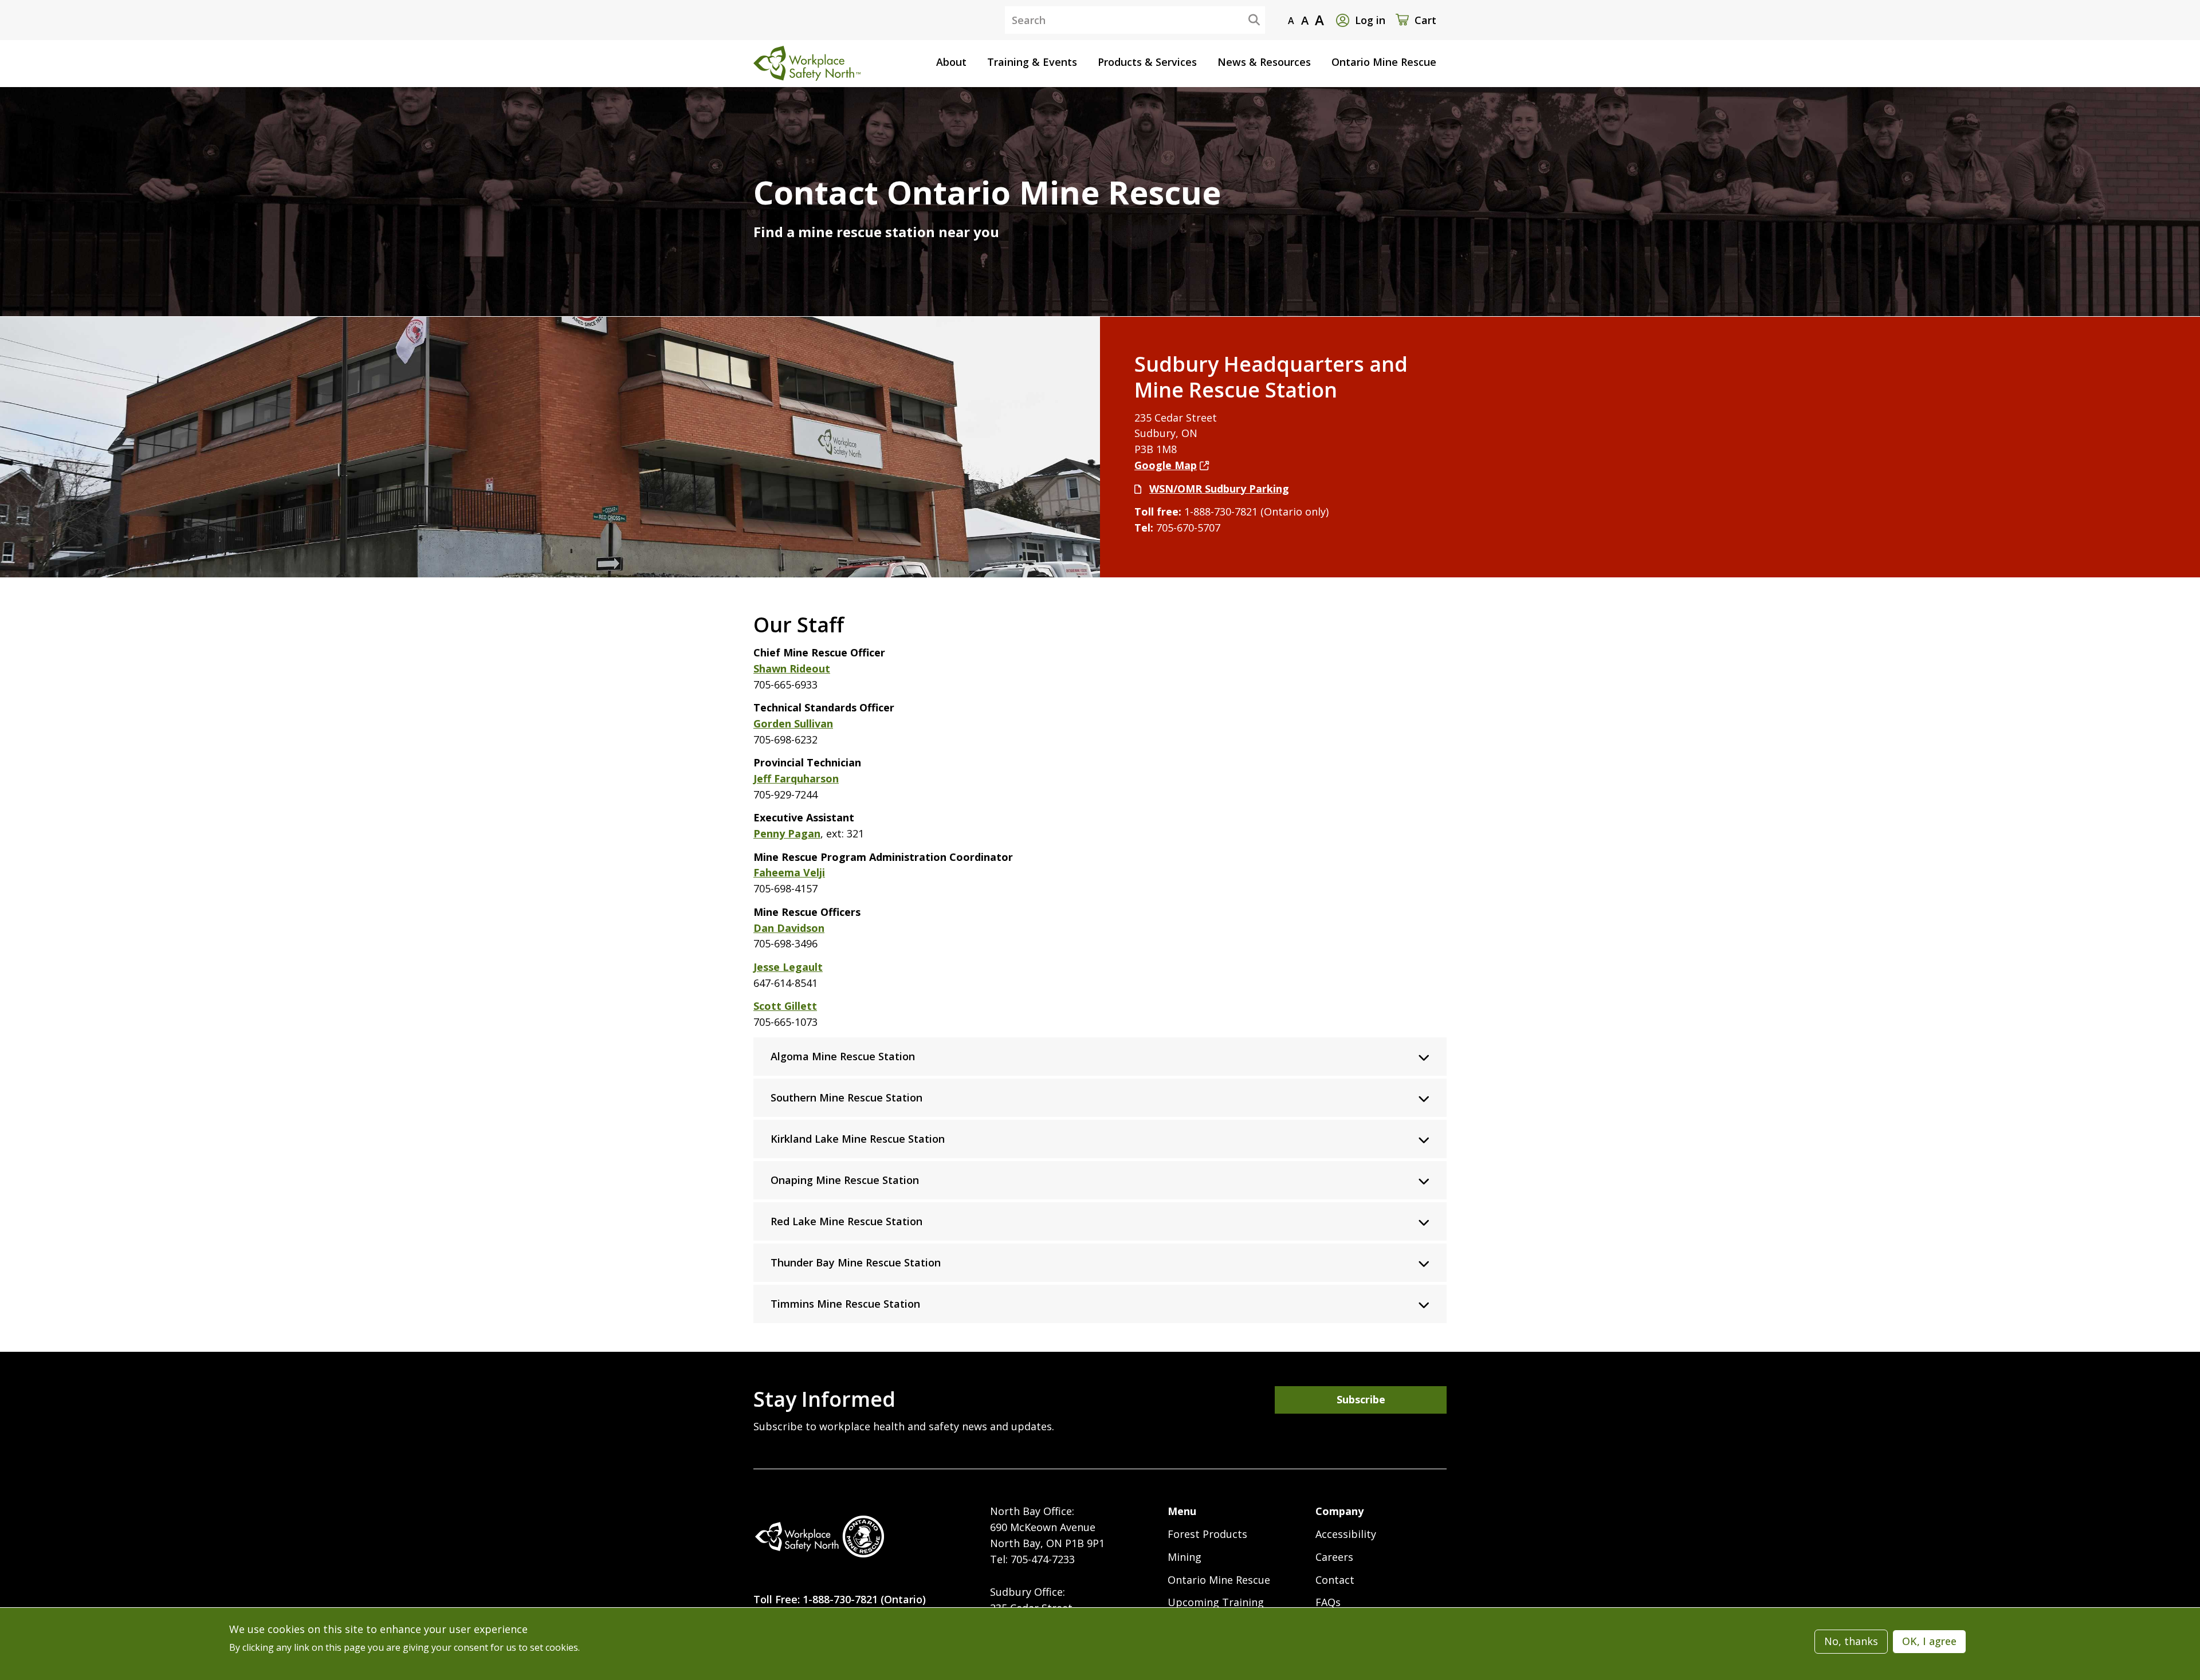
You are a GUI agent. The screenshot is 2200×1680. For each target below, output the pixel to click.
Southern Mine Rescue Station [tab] (846, 1097)
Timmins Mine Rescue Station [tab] (845, 1304)
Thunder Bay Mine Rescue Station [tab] (856, 1262)
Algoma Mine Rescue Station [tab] (843, 1056)
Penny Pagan (787, 833)
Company (1339, 1511)
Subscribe (1361, 1399)
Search (1245, 19)
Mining (1185, 1557)
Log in (1370, 20)
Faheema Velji (789, 872)
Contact (1335, 1580)
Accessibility (1346, 1534)
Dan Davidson (789, 928)
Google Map (1166, 465)
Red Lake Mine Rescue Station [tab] (846, 1221)
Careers (1334, 1557)
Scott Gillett (785, 1006)
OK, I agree (1929, 1641)
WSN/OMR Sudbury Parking (1219, 489)
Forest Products (1207, 1534)
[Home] (819, 1537)
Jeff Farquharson (796, 778)
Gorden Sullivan (793, 723)
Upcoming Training (1216, 1602)
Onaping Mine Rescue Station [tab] (845, 1180)
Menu (1182, 1511)
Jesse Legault (788, 967)
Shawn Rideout (792, 668)
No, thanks (1851, 1641)
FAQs (1328, 1602)
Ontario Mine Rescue (1219, 1580)
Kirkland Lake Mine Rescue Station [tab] (858, 1139)
